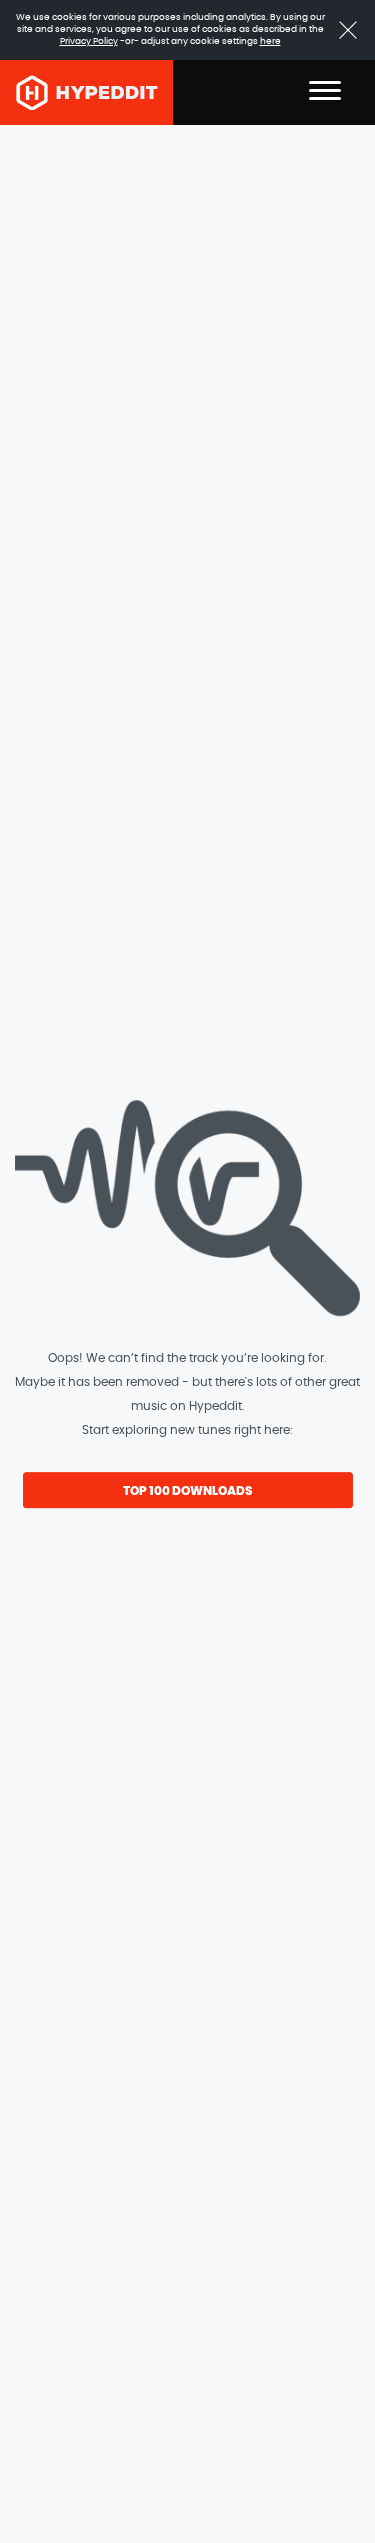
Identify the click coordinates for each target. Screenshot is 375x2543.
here (270, 41)
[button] (325, 92)
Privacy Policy (89, 41)
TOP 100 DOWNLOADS (187, 1491)
